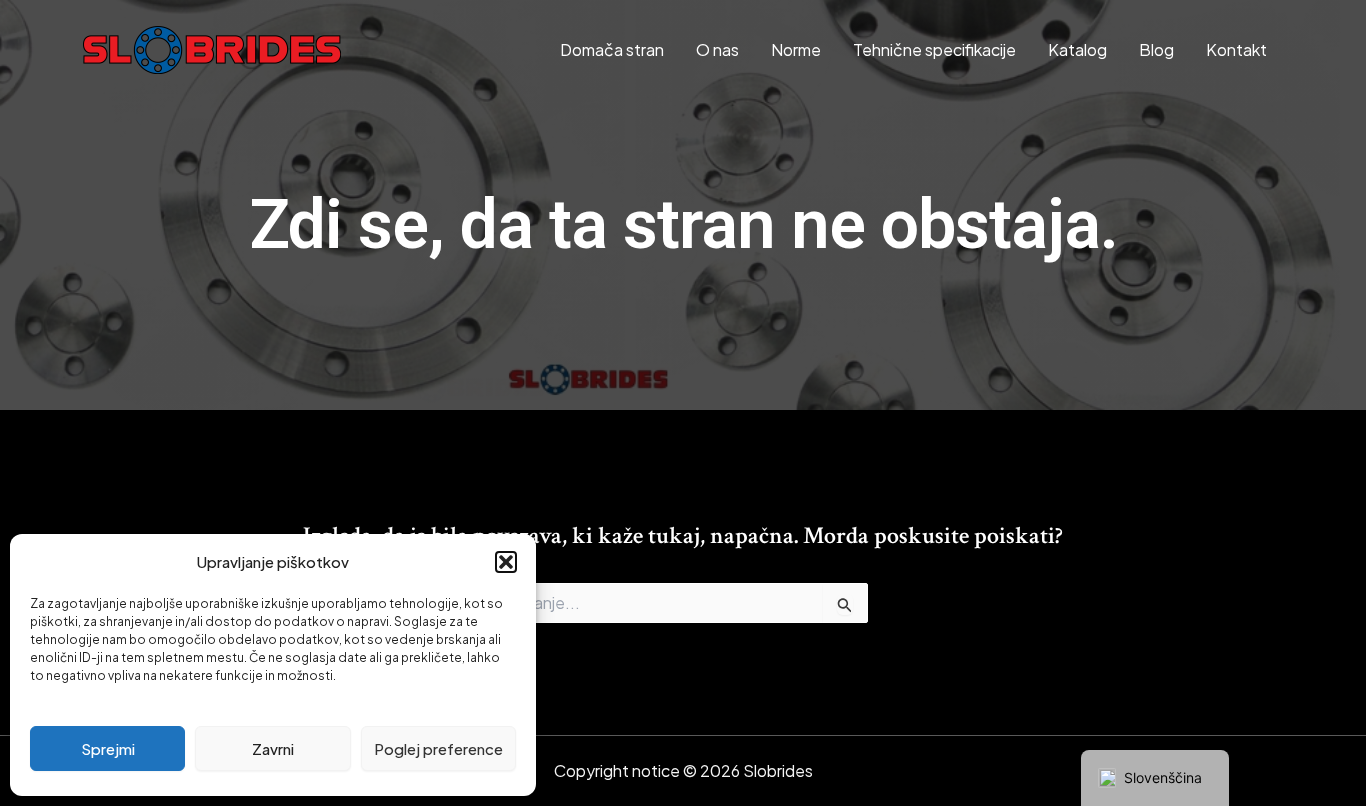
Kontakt (1236, 49)
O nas (717, 49)
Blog (1156, 49)
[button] (506, 562)
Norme (796, 49)
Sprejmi (108, 748)
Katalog (1077, 49)
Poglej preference (438, 748)
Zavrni (273, 748)
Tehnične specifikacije (934, 49)
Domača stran (612, 49)
